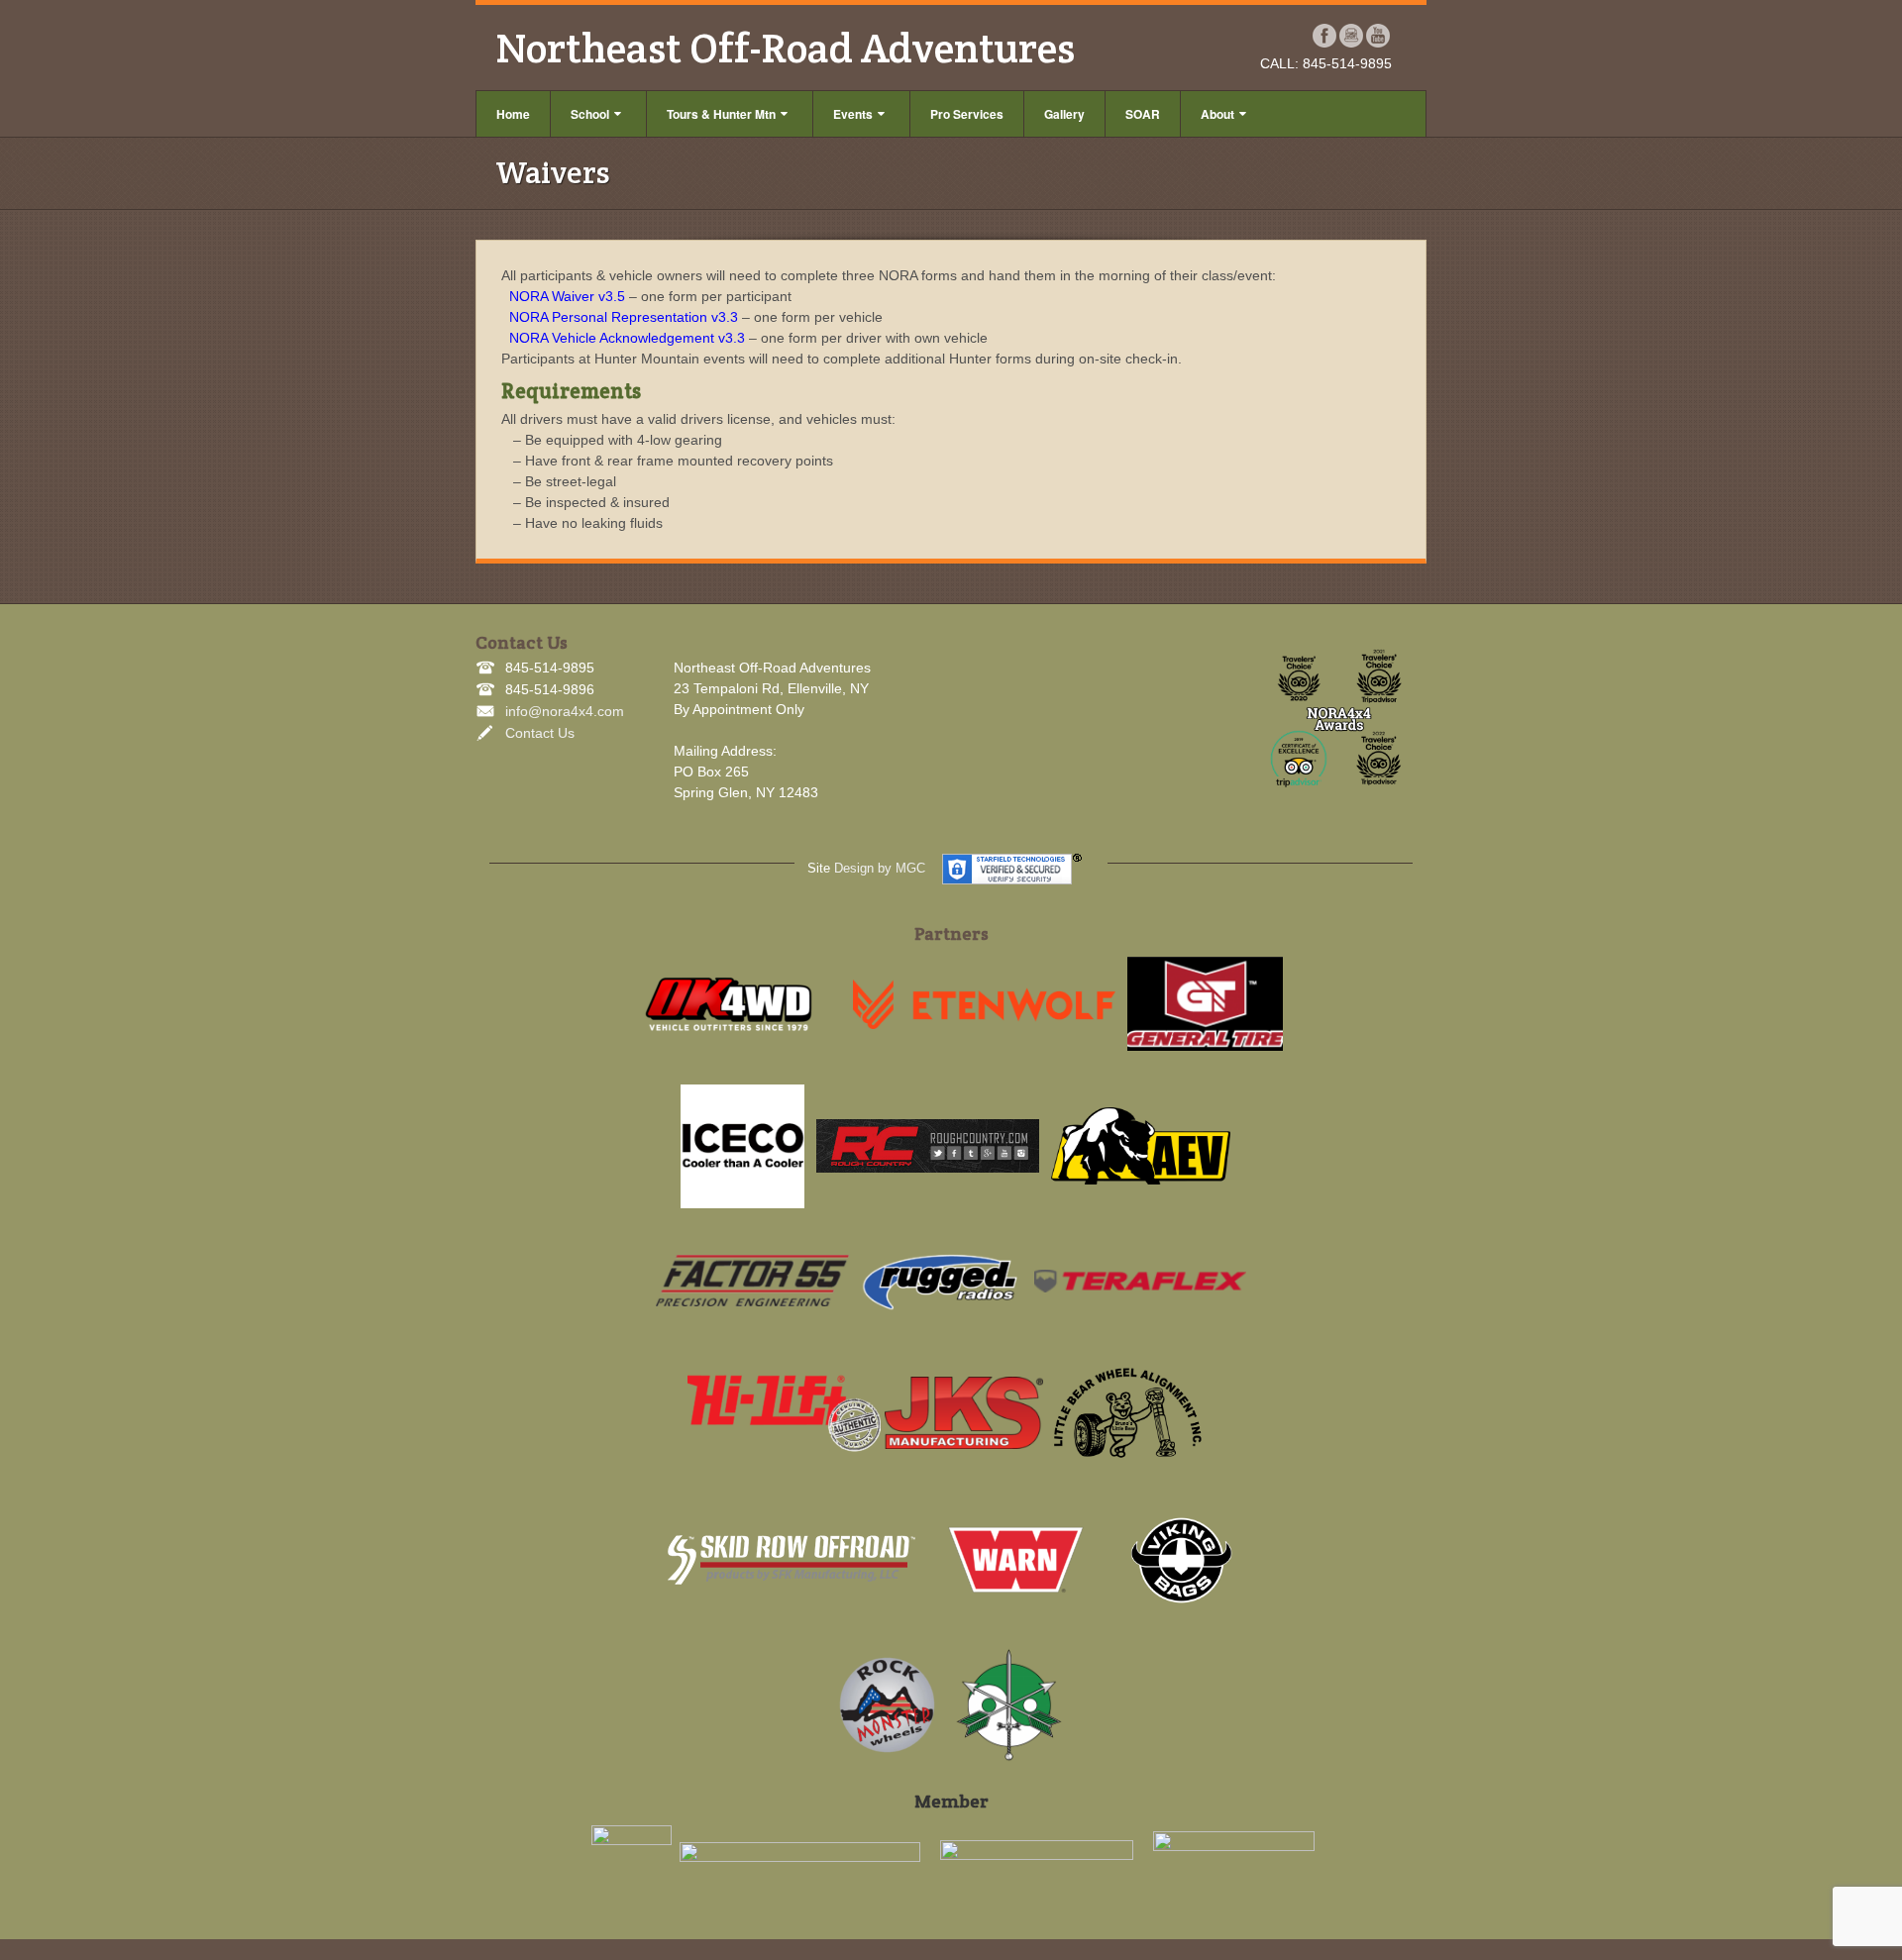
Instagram (1352, 36)
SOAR (1143, 114)
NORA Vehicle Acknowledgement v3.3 (627, 338)
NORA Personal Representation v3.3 (624, 317)
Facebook (1325, 36)
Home (513, 114)
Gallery (1064, 114)
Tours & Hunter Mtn (721, 114)
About (1217, 114)
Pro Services (967, 114)
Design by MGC (880, 868)
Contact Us (540, 733)
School (590, 114)
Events (853, 114)
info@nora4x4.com (565, 711)
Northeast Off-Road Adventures (785, 48)
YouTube (1378, 36)
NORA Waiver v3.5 (567, 296)
